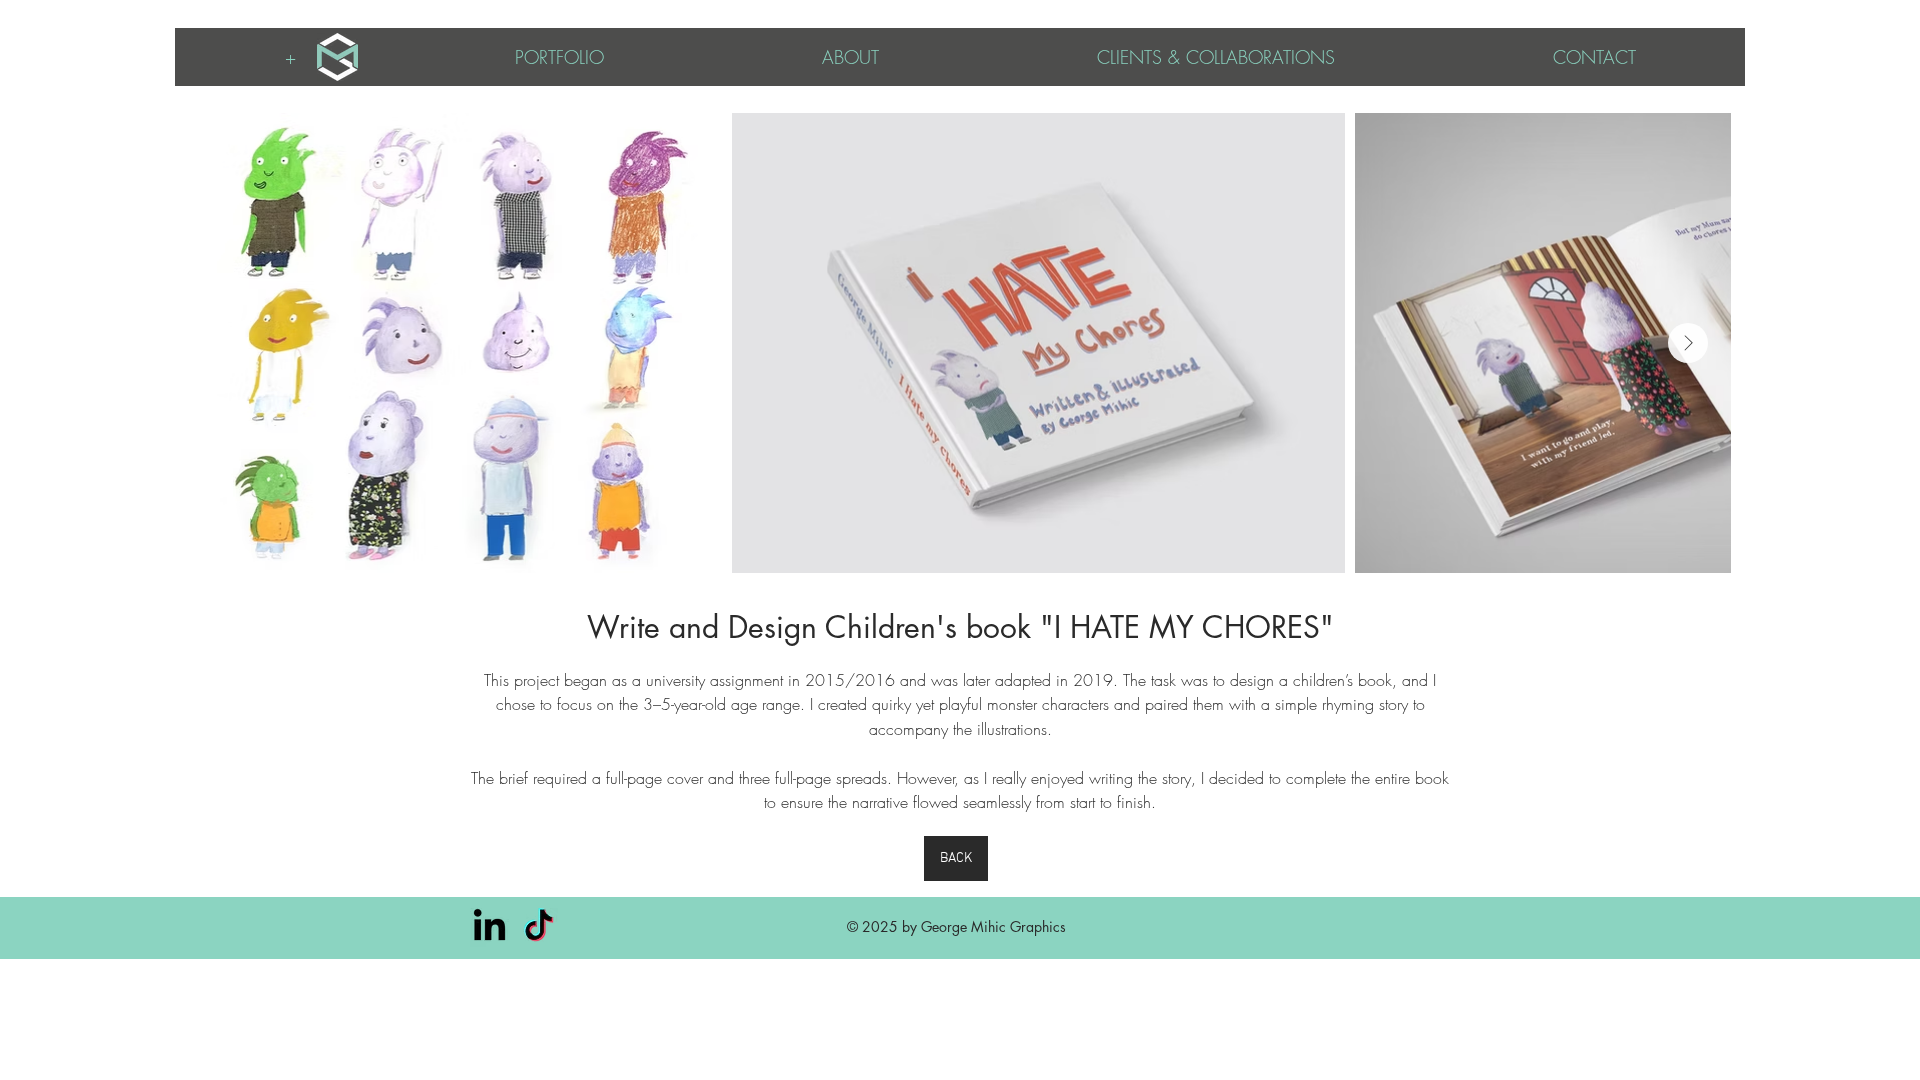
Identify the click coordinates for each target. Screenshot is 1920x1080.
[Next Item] (1688, 343)
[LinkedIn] (489, 927)
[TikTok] (538, 927)
